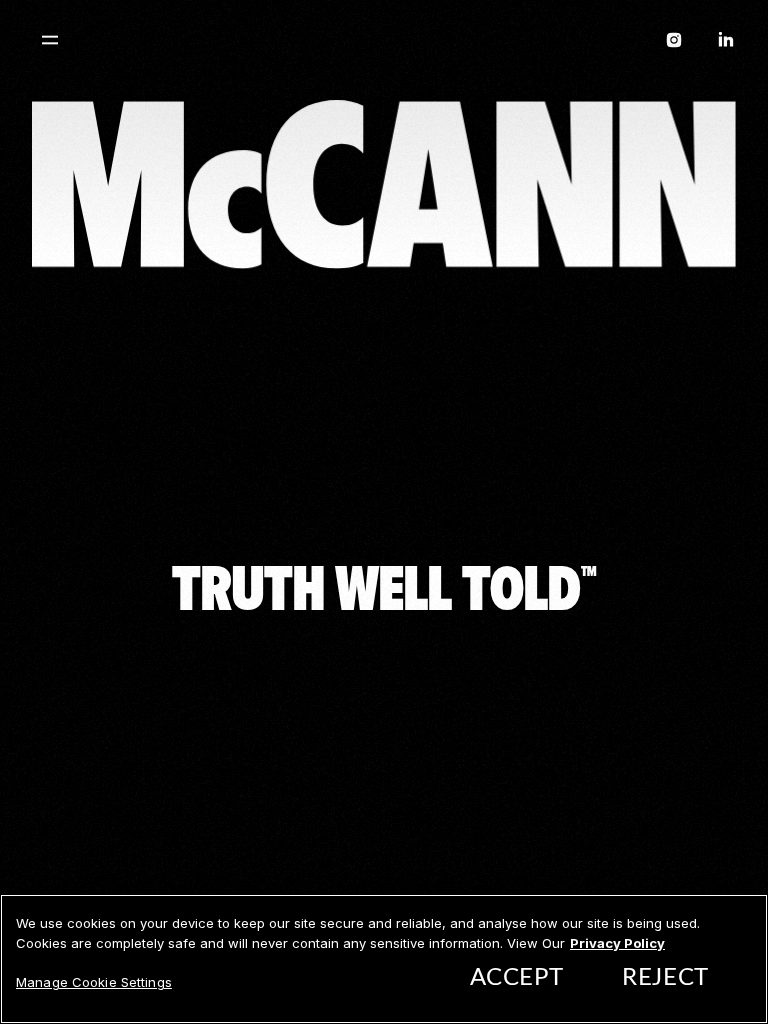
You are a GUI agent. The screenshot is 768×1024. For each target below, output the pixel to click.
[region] (384, 959)
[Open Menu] (50, 40)
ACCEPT (516, 978)
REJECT (665, 978)
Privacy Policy (617, 943)
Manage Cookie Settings (94, 982)
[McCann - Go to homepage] (384, 45)
